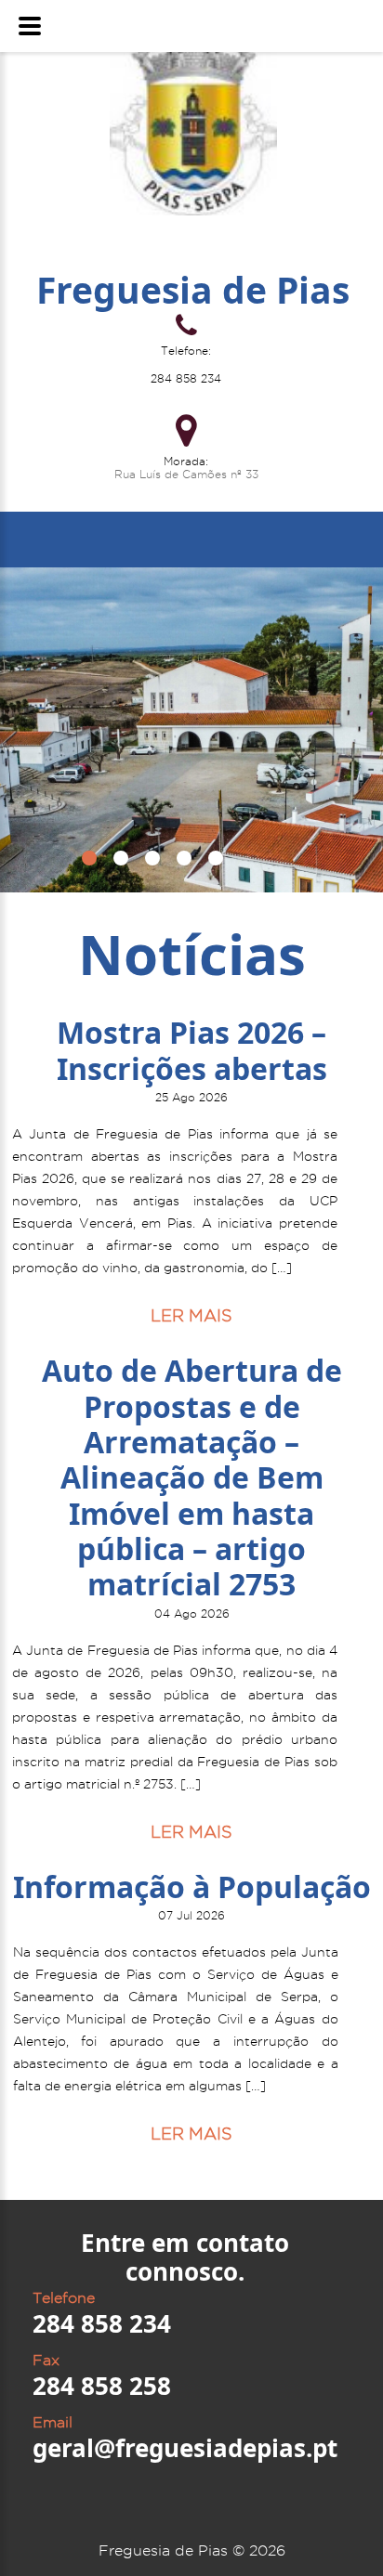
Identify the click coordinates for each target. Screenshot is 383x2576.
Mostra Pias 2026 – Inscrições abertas (192, 1050)
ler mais (191, 1315)
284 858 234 (186, 378)
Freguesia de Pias (193, 289)
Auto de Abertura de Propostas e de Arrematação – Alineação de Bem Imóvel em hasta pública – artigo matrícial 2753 (192, 1477)
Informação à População (192, 1886)
